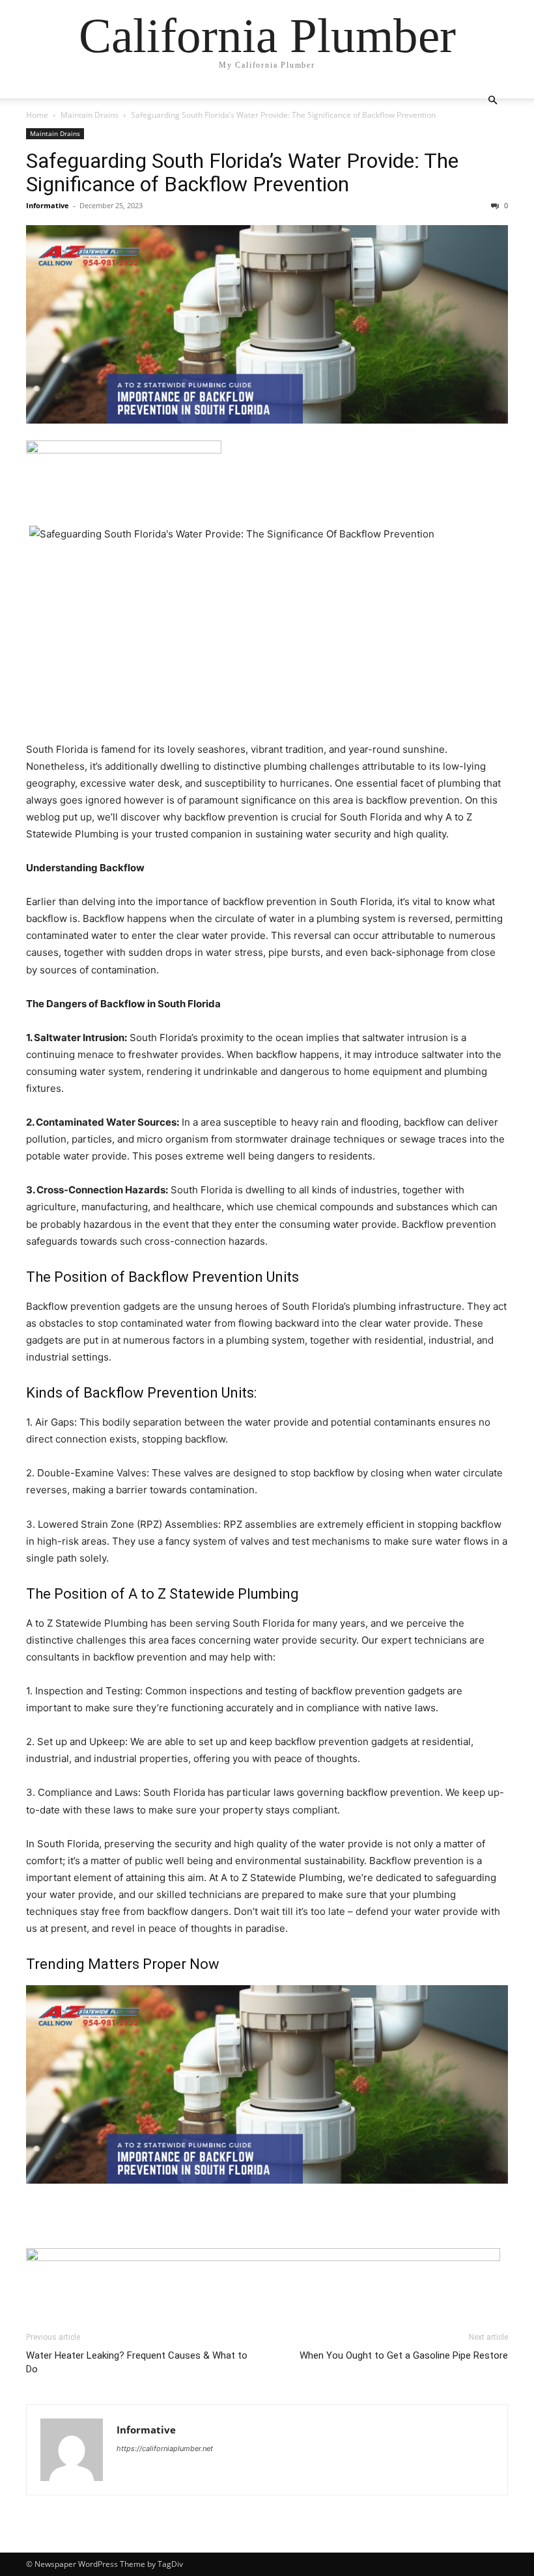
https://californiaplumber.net (165, 2448)
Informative (48, 205)
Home (37, 115)
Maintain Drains (90, 115)
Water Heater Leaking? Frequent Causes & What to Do (137, 2362)
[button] (492, 101)
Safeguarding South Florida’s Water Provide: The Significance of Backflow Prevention (242, 172)
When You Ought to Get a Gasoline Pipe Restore (404, 2355)
